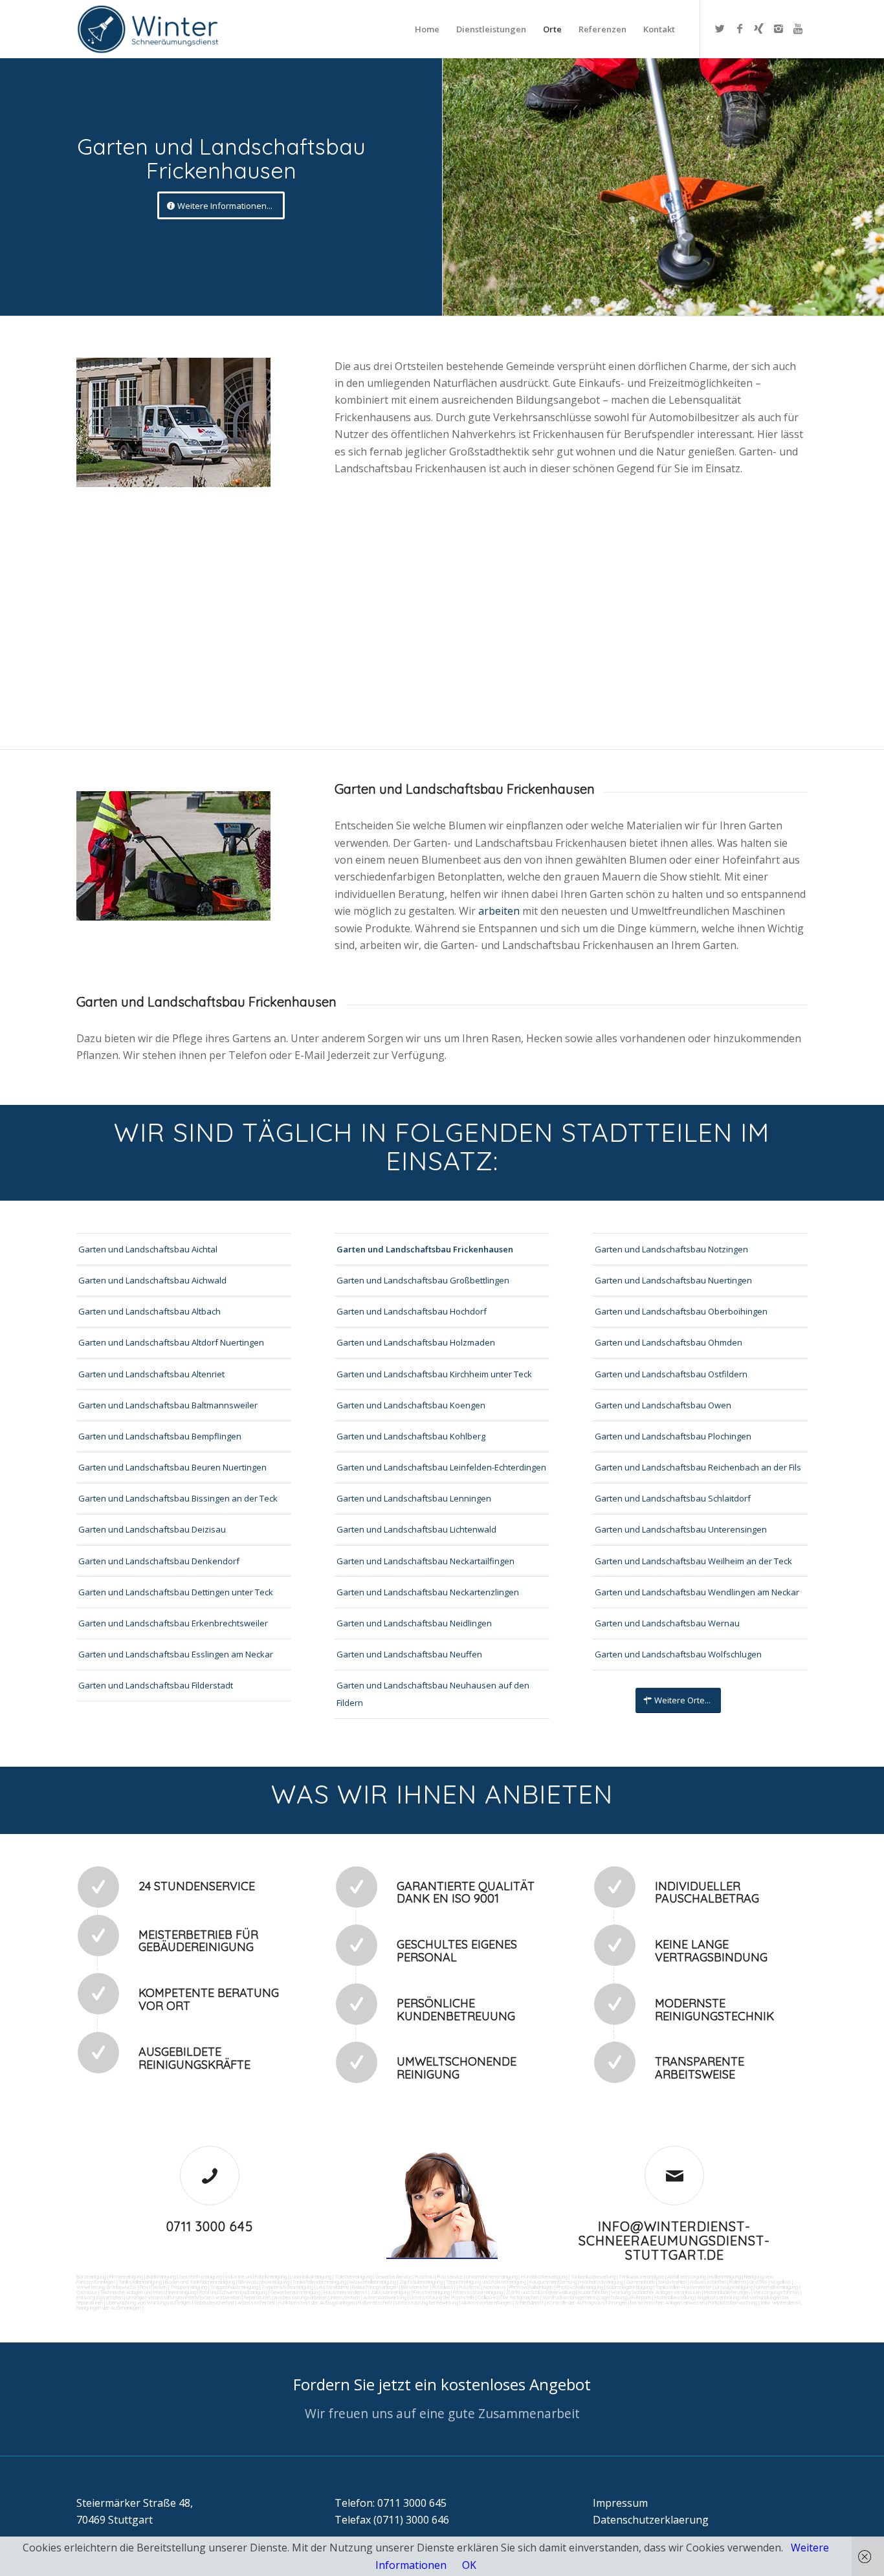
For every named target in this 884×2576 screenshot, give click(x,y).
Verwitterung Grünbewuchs (106, 2287)
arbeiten (500, 911)
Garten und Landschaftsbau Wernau (667, 1623)
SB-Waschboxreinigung (264, 2282)
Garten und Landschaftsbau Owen (663, 1405)
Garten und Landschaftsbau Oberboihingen (681, 1311)
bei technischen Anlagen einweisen (667, 2302)
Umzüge (135, 2297)
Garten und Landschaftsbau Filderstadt (156, 1685)
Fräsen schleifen (708, 2282)
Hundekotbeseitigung (544, 2276)
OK (469, 2565)
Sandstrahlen (672, 2282)
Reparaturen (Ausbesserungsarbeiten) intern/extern (301, 2297)
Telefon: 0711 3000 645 (391, 2503)
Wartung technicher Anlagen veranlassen (656, 2292)
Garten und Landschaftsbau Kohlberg (411, 1436)
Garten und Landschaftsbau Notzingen (671, 1249)
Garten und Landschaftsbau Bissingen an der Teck (178, 1498)
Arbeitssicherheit (256, 2302)
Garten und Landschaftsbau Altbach (149, 1311)
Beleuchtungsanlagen (375, 2287)
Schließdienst (529, 2302)
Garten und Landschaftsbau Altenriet (151, 1374)
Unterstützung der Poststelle (442, 2297)
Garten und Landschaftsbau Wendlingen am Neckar (697, 1592)
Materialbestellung (674, 2297)
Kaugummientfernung (553, 2282)
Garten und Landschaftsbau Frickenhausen (425, 1249)
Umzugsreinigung (734, 2287)
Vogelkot (781, 2282)
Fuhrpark (641, 2297)
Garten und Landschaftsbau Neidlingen (414, 1623)
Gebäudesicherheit (214, 2302)
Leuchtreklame (333, 2287)
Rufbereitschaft (375, 2302)
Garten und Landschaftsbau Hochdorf (412, 1311)
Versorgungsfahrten (777, 2292)
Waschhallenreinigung (373, 2282)
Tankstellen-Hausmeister (684, 2287)
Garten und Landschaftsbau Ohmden (669, 1342)
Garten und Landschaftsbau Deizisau (152, 1529)
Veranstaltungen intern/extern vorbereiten (194, 2297)
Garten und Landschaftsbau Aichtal (148, 1249)
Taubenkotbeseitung (593, 2276)
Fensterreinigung (432, 2292)
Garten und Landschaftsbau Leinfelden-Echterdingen (441, 1467)
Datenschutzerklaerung (651, 2520)
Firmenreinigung (126, 2276)
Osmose (87, 2292)
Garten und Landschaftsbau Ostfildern (671, 1374)
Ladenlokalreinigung (311, 2276)
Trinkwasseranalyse (641, 2276)
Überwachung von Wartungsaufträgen (149, 2302)
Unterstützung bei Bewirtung (427, 2302)
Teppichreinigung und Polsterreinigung (486, 2282)
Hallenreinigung (725, 2276)
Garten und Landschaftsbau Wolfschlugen (678, 1654)
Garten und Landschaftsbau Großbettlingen (423, 1280)
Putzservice (450, 2276)
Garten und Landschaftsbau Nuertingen (673, 1280)
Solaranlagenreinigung (629, 2287)
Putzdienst (444, 2287)
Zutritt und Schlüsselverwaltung (541, 2292)
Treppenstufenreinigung (287, 2287)
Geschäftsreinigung (201, 2276)
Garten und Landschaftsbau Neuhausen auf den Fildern (433, 1694)
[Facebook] (740, 28)
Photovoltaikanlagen (531, 2287)
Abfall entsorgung (686, 2276)
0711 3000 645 (210, 2226)
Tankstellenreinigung (140, 2282)
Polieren (738, 2282)
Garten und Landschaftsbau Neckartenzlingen (428, 1592)
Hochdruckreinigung (602, 2282)
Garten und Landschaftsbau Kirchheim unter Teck (434, 1374)
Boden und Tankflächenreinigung (200, 2282)
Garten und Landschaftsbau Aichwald (152, 1280)
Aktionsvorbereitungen (487, 2302)
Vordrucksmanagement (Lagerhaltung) (585, 2297)
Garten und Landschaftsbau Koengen (411, 1405)
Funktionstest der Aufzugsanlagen (316, 2302)
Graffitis (758, 2282)
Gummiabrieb (641, 2282)
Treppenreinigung (189, 2287)
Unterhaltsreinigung (777, 2287)
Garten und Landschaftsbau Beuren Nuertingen (172, 1467)
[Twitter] (720, 28)
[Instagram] (779, 28)
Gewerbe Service (393, 2276)
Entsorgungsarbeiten (100, 2297)
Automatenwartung (385, 2297)
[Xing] (759, 28)
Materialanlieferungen (727, 2292)
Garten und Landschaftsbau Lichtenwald (416, 1529)
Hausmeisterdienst (345, 2292)
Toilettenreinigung (353, 2276)
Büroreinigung (91, 2276)
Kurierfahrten (593, 2292)
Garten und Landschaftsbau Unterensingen (681, 1529)
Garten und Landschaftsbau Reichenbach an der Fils (698, 1467)
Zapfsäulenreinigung (421, 2282)
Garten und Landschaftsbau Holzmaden (416, 1342)
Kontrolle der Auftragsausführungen (587, 2302)
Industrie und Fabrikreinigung (256, 2276)
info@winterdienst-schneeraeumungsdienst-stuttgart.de (674, 2241)
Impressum (620, 2503)
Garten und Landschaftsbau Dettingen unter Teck (176, 1592)
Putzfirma (470, 2287)
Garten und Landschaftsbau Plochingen (673, 1436)
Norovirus (495, 2287)
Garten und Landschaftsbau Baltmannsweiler (168, 1405)
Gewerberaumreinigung (295, 2292)
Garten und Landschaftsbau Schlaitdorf (673, 1498)
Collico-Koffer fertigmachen (508, 2297)
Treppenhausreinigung (234, 2287)
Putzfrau (424, 2276)
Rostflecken (153, 2287)
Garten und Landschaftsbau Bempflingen (160, 1436)
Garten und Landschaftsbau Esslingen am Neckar (176, 1654)
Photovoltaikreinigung (580, 2287)
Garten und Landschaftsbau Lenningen (414, 1498)
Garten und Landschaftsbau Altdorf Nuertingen (171, 1342)
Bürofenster (415, 2287)
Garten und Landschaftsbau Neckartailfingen (425, 1561)
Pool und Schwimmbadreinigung (233, 2292)
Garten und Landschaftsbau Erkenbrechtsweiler (173, 1623)
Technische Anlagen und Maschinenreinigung (148, 2292)
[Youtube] (798, 28)
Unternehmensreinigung (492, 2276)
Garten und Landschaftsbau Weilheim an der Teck (693, 1561)
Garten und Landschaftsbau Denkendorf (159, 1561)
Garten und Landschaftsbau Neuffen (409, 1654)
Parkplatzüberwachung (733, 2302)
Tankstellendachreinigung (319, 2282)
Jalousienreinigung (390, 2292)
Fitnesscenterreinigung (478, 2292)
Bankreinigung (161, 2276)
